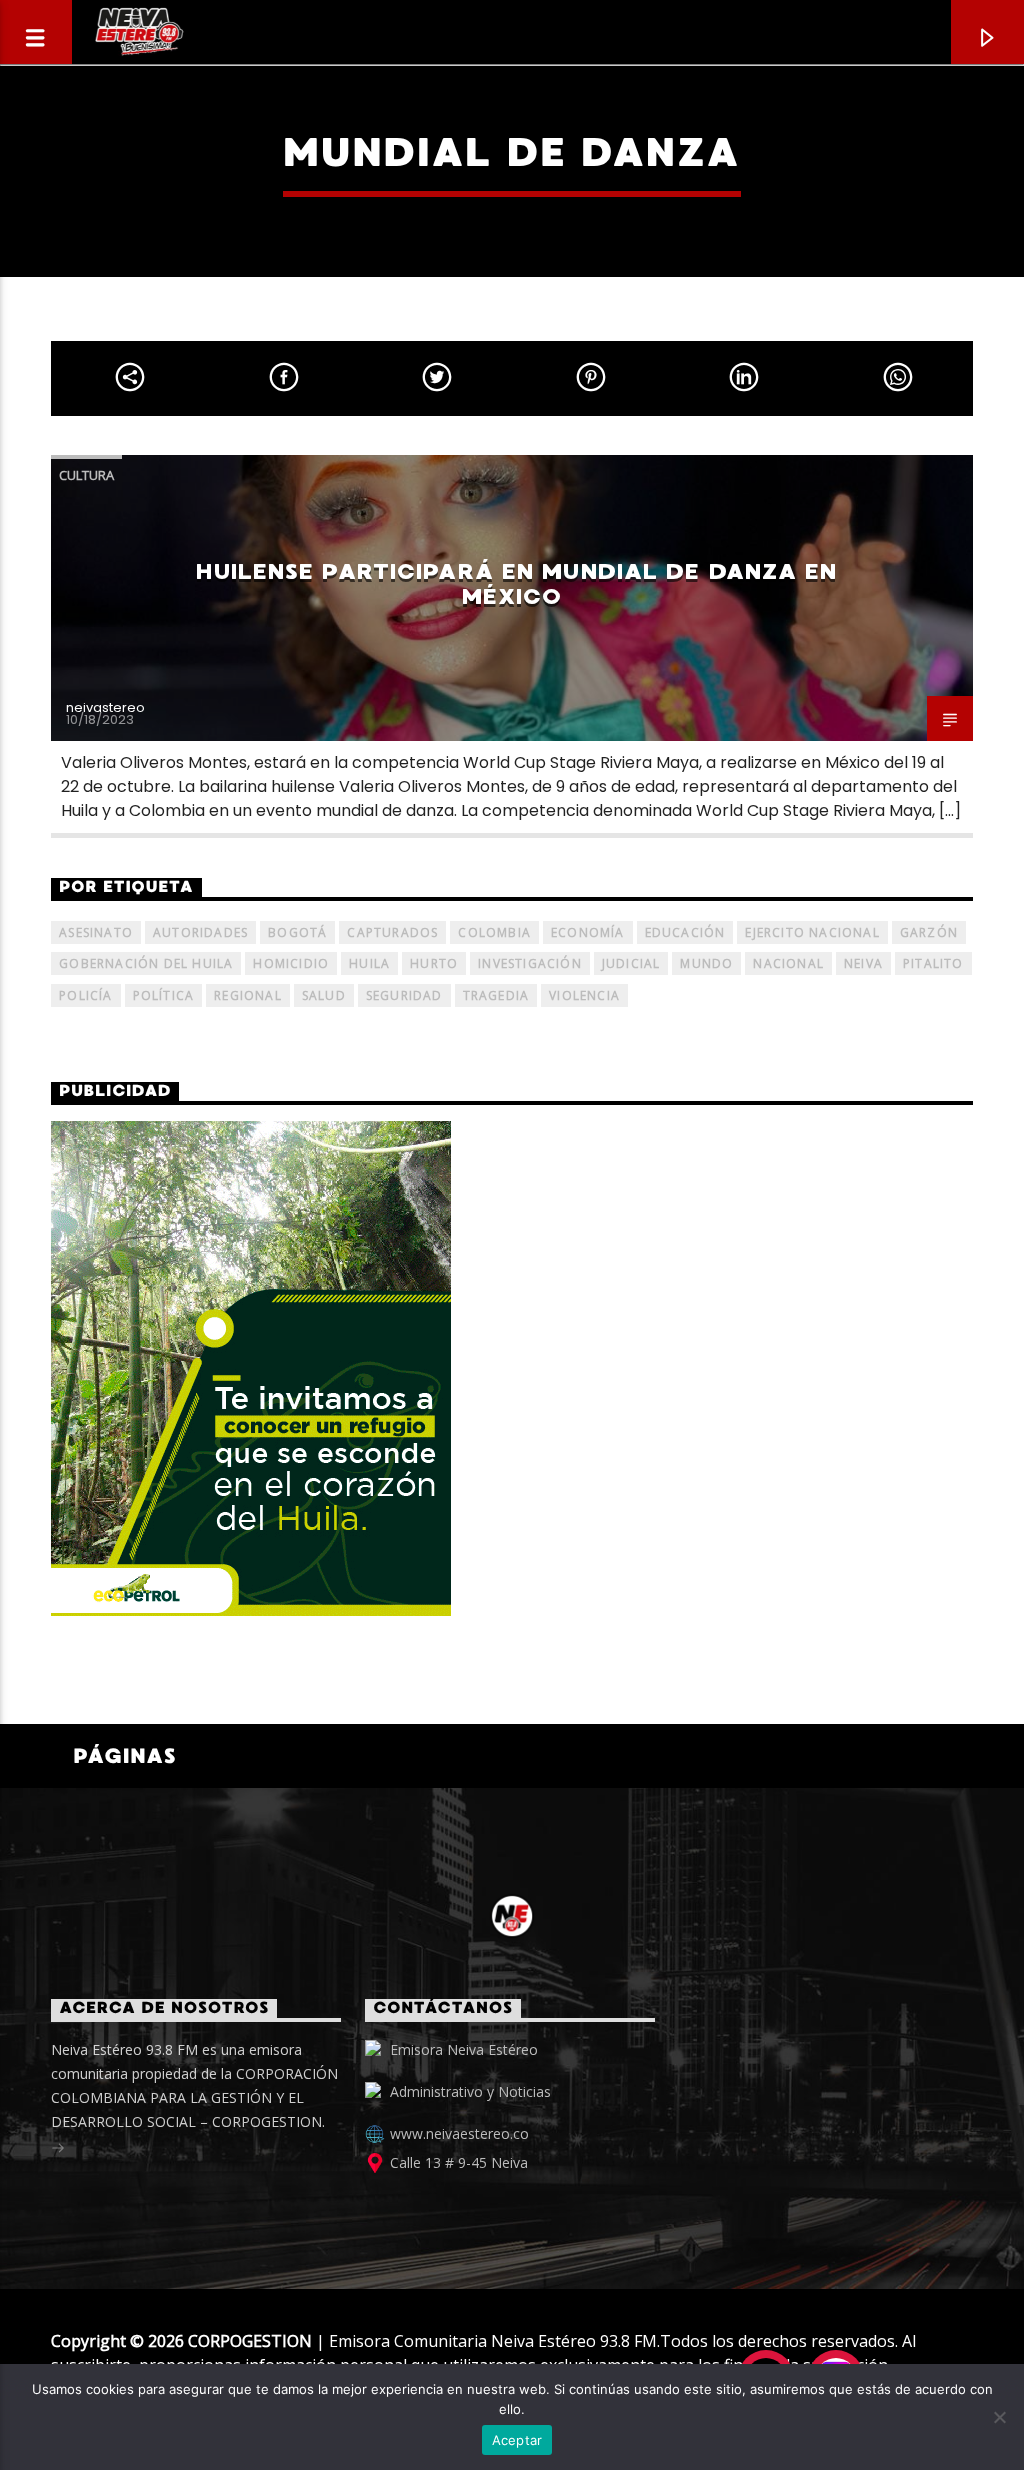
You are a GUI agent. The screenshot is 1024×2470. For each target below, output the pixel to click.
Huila (369, 963)
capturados (392, 932)
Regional (248, 995)
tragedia (496, 995)
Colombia (494, 932)
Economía (588, 932)
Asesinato (96, 932)
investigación (530, 963)
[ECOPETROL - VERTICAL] (512, 1368)
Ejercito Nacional (812, 932)
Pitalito (933, 963)
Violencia (584, 995)
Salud (324, 995)
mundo (706, 963)
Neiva (863, 963)
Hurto (434, 963)
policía (85, 995)
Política (164, 995)
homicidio (291, 963)
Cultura (86, 475)
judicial (631, 963)
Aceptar (517, 2440)
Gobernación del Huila (146, 963)
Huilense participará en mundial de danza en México (516, 584)
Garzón (929, 932)
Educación (685, 932)
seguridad (404, 995)
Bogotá (297, 932)
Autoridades (200, 932)
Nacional (788, 963)
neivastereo (105, 707)
